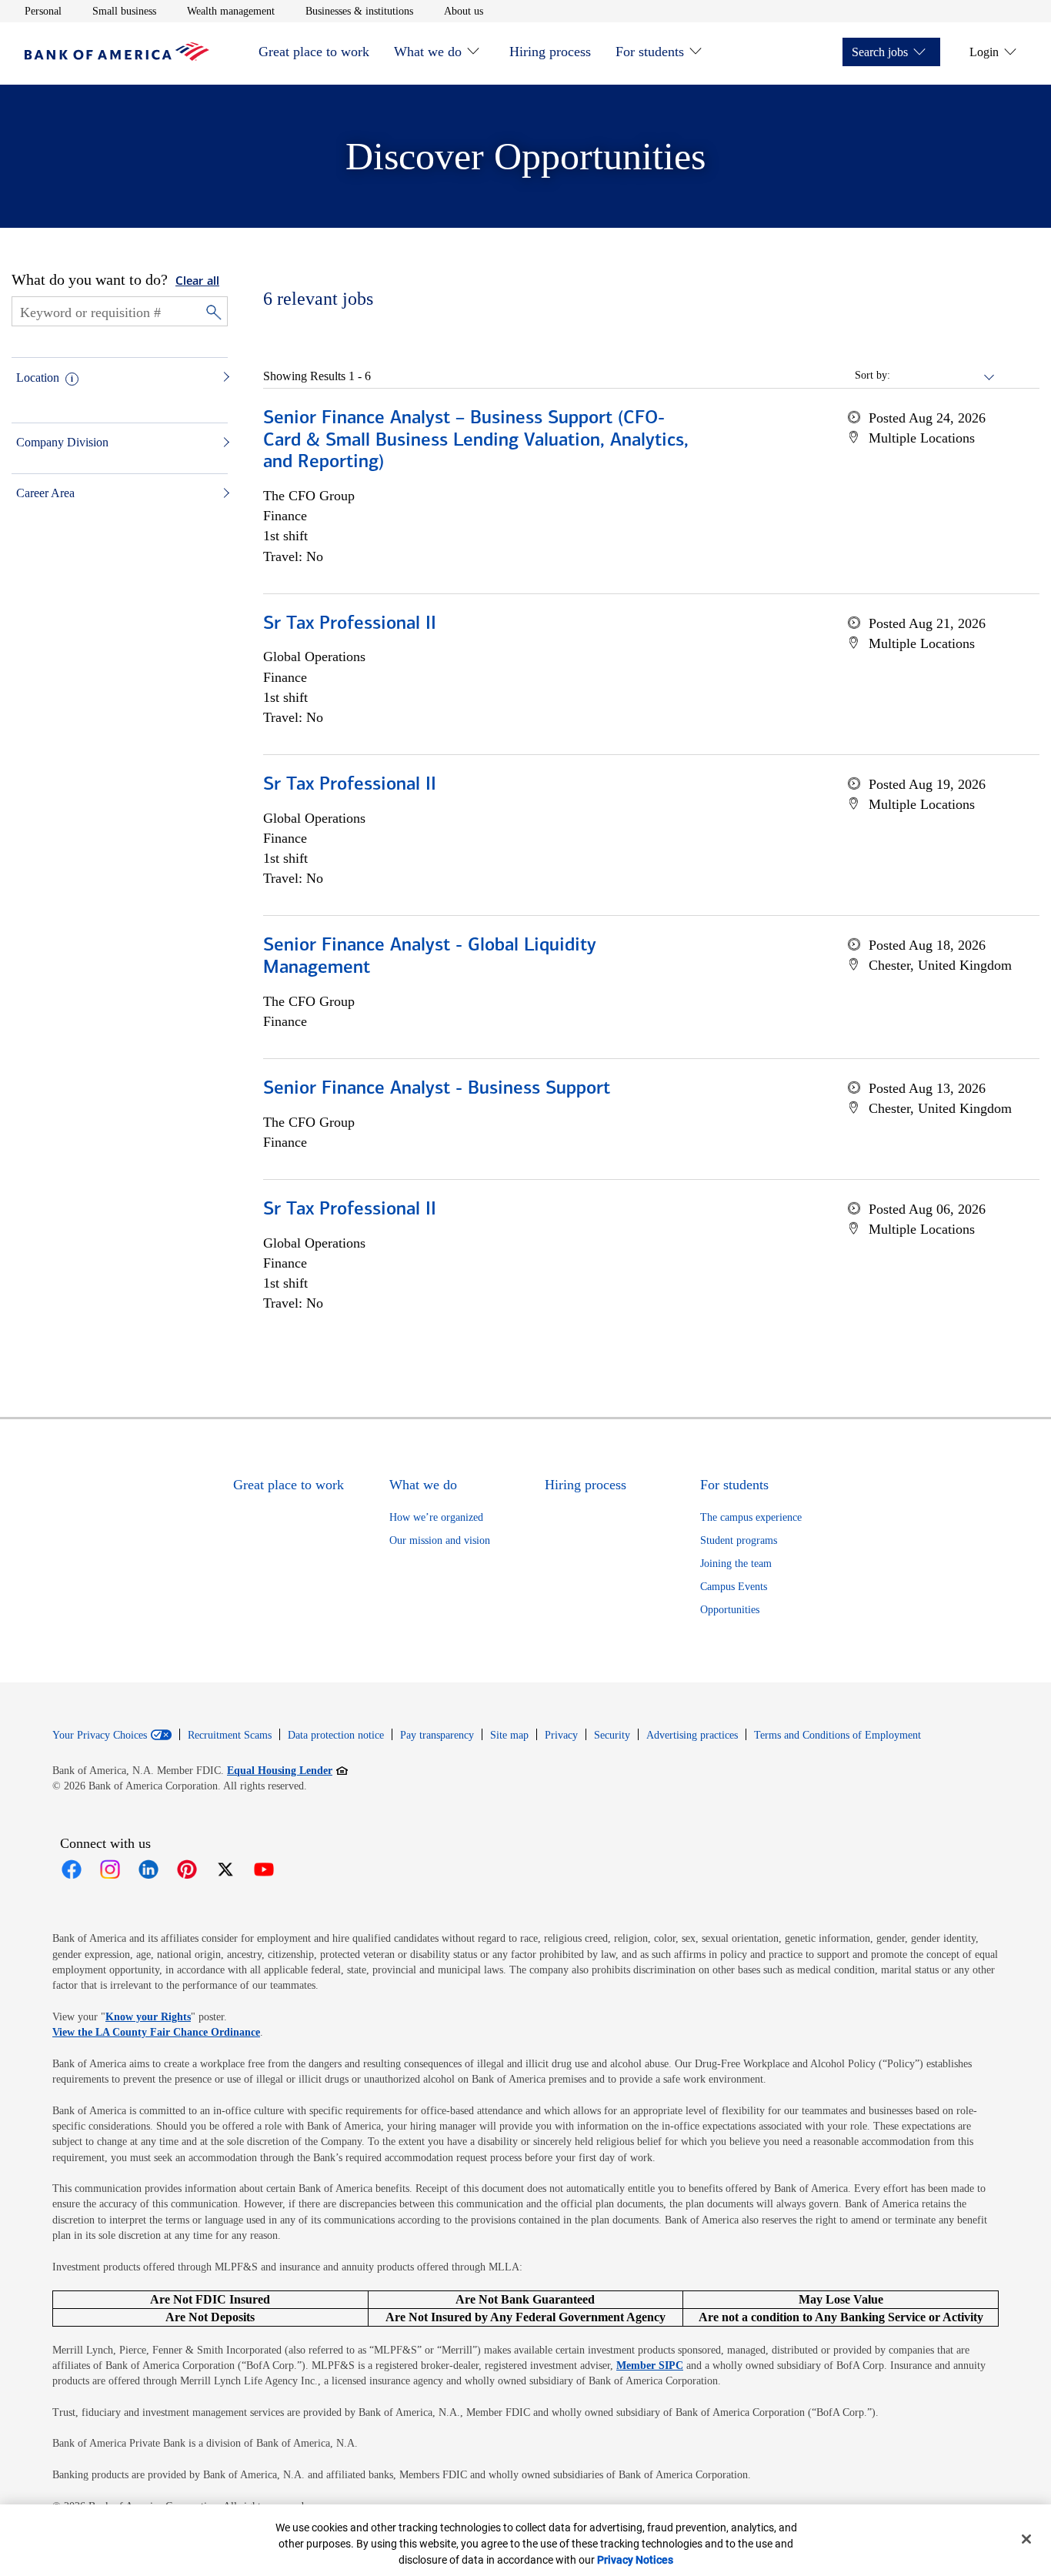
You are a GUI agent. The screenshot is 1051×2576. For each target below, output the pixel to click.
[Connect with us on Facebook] (72, 1869)
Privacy (561, 1735)
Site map (509, 1735)
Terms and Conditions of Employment (837, 1735)
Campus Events (734, 1587)
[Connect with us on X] (225, 1869)
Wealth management (231, 11)
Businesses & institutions (359, 11)
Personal (43, 11)
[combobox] (943, 376)
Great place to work (314, 52)
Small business (124, 11)
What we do (428, 52)
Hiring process (550, 52)
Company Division (62, 442)
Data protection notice (336, 1735)
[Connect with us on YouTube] (264, 1869)
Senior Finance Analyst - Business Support (437, 1089)
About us (464, 11)
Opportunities (730, 1610)
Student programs (739, 1540)
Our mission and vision (440, 1540)
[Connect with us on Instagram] (110, 1869)
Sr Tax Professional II (350, 624)
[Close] (1026, 2539)
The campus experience (751, 1517)
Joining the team (736, 1564)
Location (38, 378)
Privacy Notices (635, 2560)
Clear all (197, 282)
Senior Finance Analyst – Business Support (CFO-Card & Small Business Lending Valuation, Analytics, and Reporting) (476, 441)
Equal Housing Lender (287, 1770)
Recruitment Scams (230, 1735)
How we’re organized (436, 1517)
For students (650, 52)
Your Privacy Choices (100, 1736)
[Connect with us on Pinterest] (187, 1869)
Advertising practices (692, 1735)
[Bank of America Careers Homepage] (117, 57)
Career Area (45, 493)
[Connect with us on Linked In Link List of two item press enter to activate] (148, 1869)
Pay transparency (437, 1735)
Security (612, 1735)
